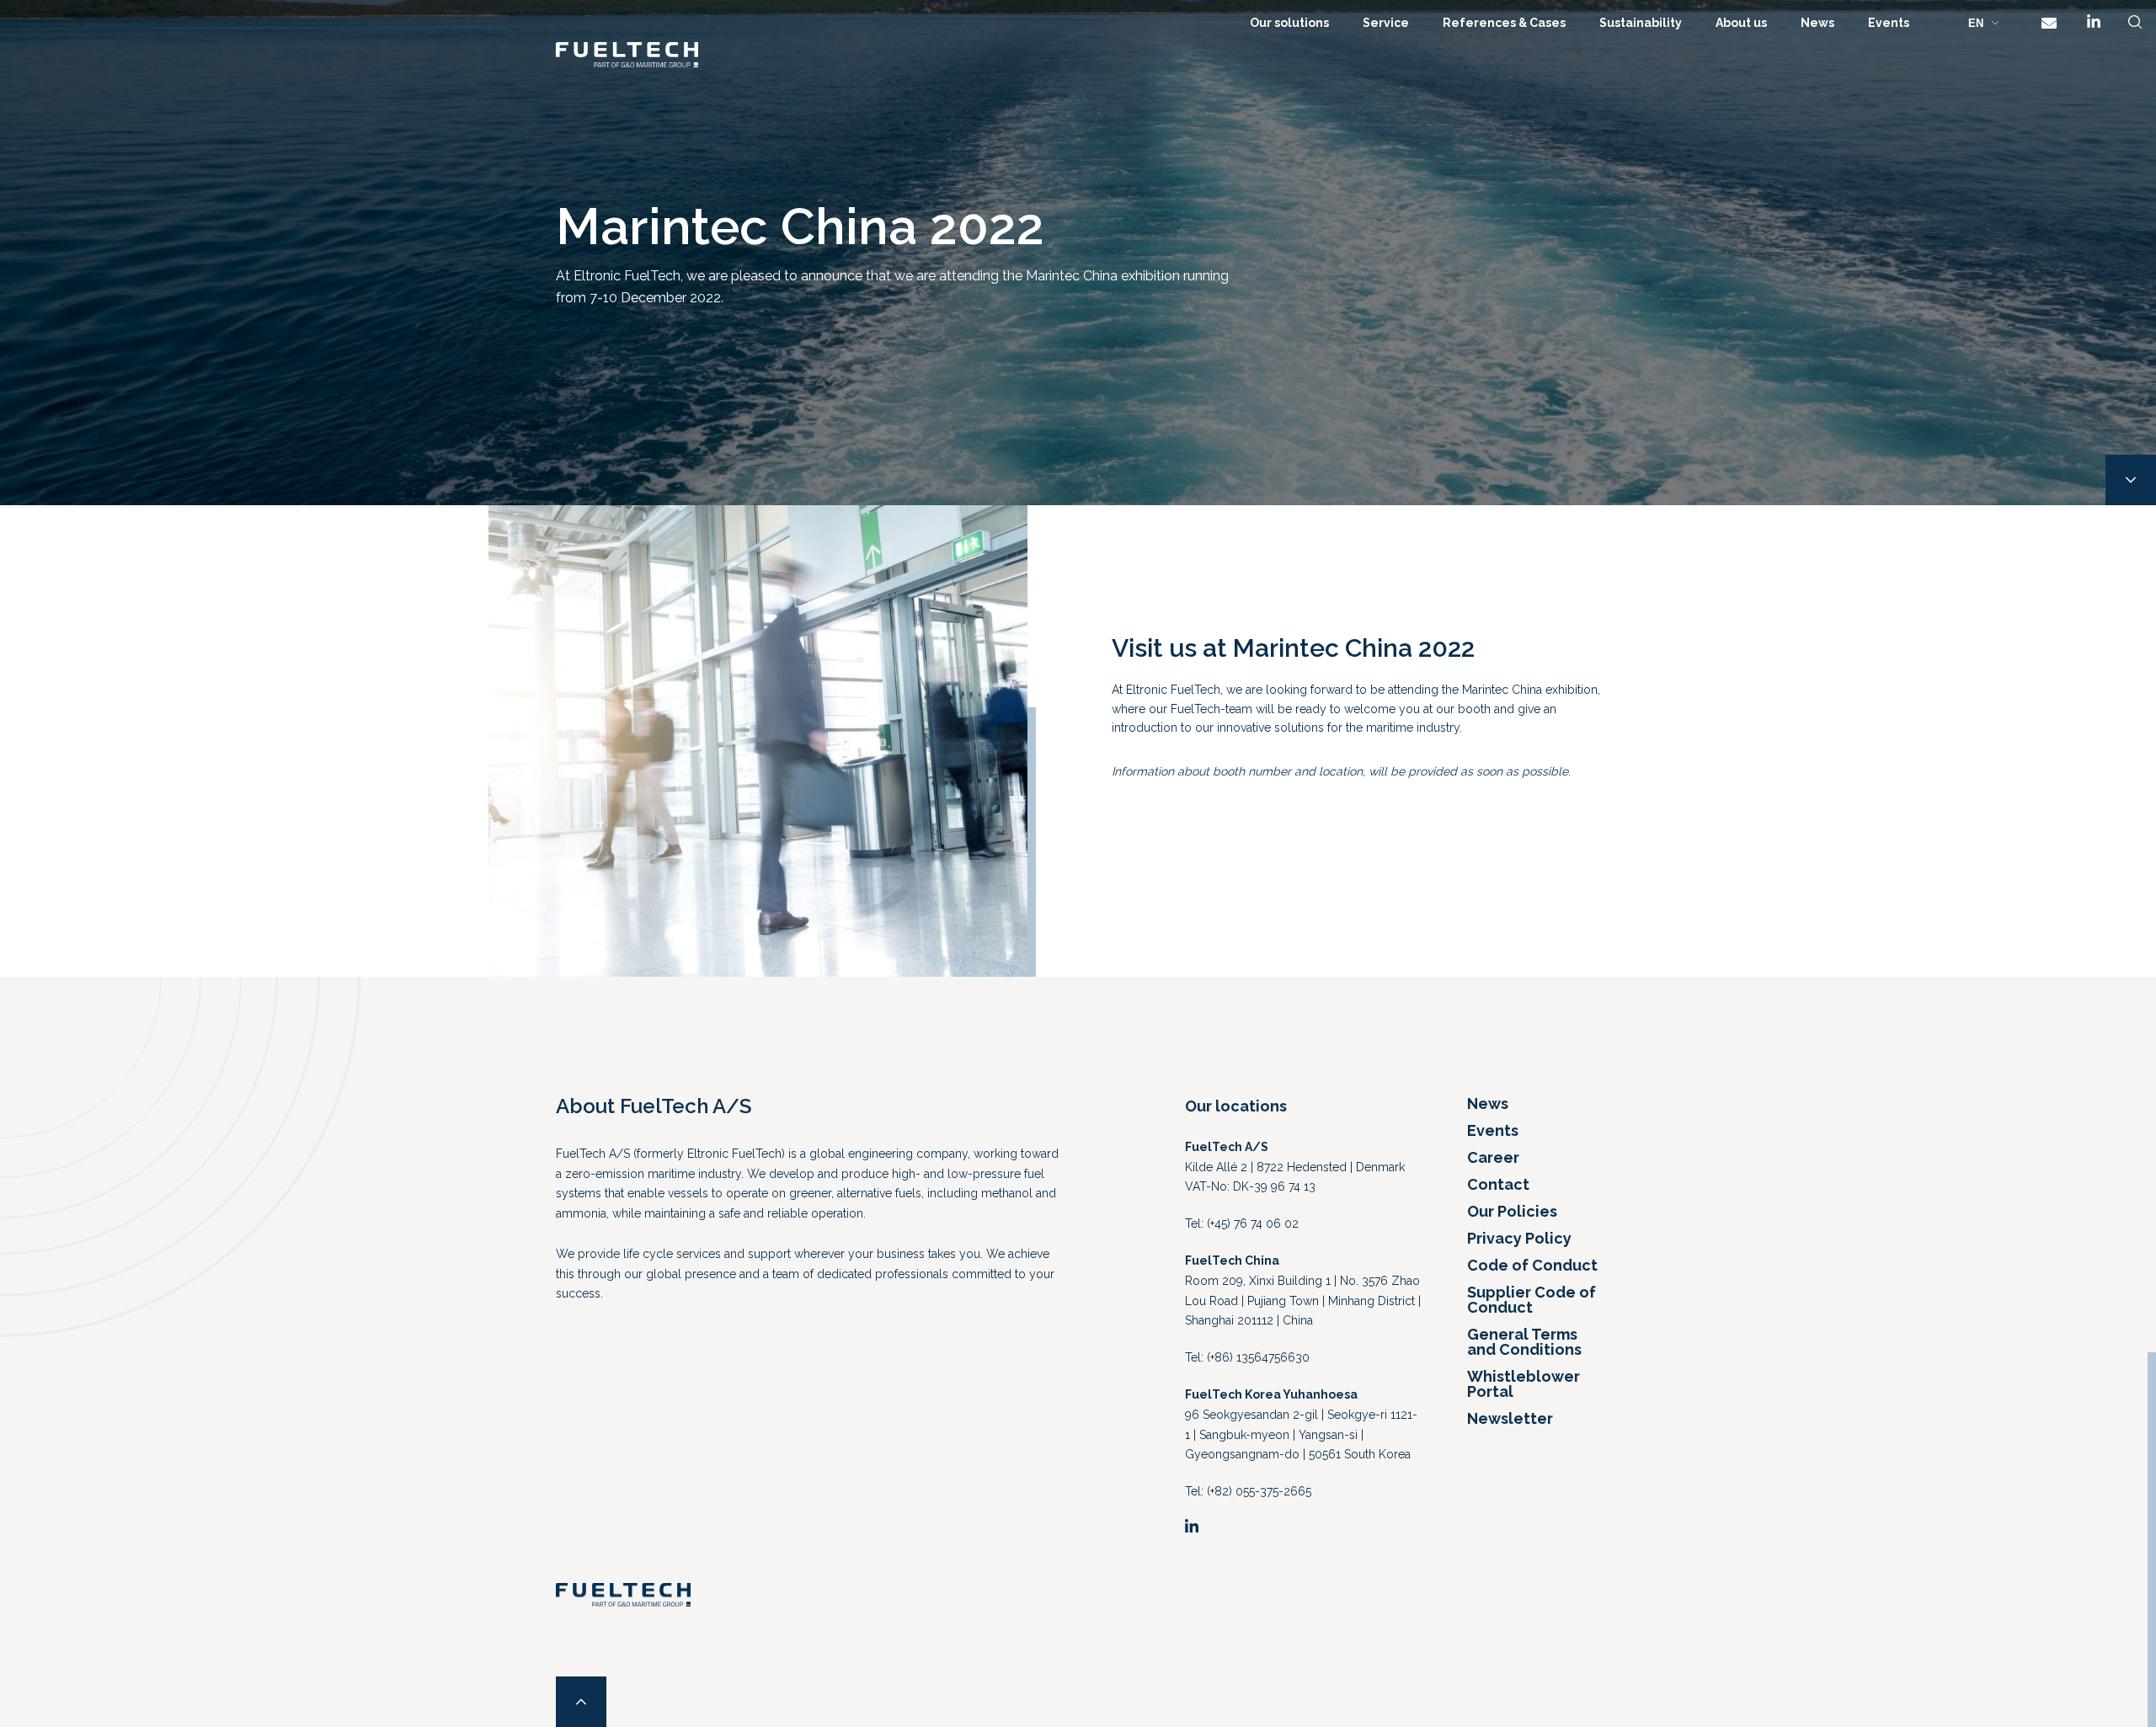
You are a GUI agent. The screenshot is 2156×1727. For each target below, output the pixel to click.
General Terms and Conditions (1524, 1342)
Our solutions (1289, 23)
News (1817, 23)
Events (1889, 23)
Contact (1498, 1184)
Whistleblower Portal (1524, 1384)
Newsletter (1510, 1418)
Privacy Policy (1519, 1238)
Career (1493, 1157)
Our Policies (1512, 1211)
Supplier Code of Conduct (1532, 1300)
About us (1741, 23)
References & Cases (1504, 23)
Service (1386, 23)
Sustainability (1641, 23)
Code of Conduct (1532, 1265)
